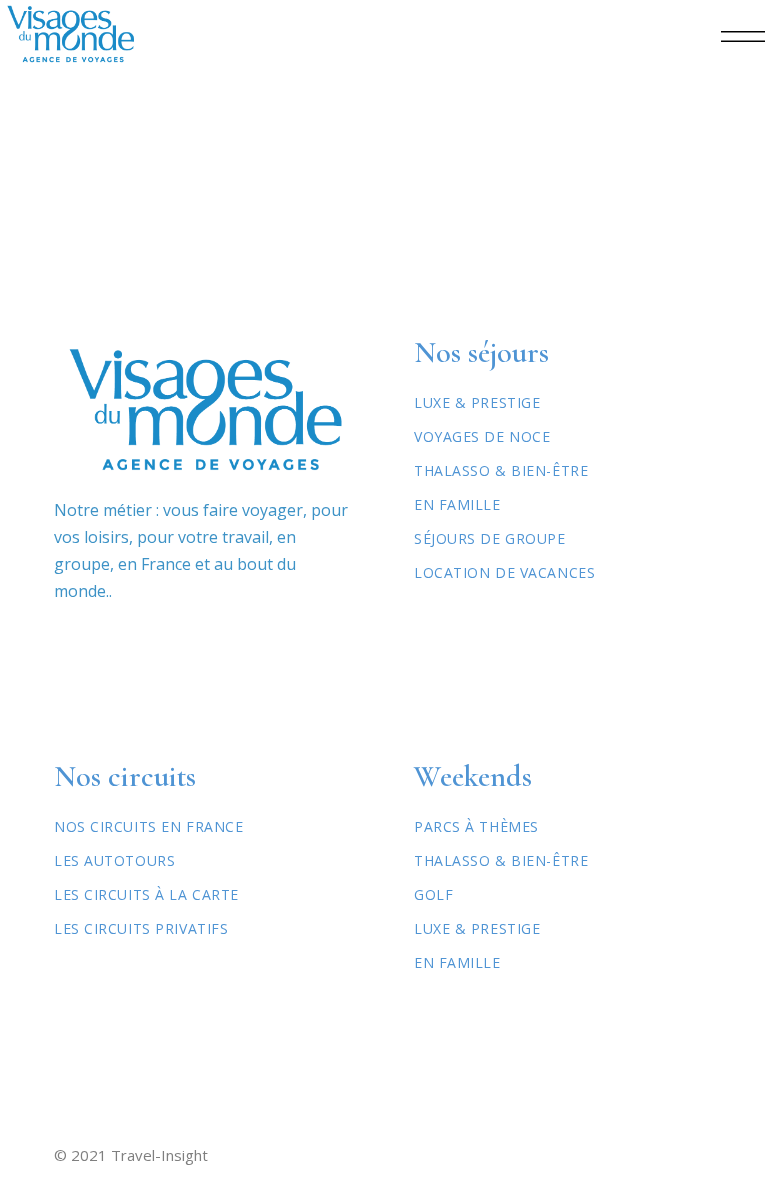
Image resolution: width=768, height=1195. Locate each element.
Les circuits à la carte (146, 894)
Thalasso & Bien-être (501, 470)
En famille (457, 962)
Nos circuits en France (148, 826)
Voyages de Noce (482, 436)
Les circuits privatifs (141, 928)
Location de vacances (504, 572)
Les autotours (114, 860)
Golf (433, 894)
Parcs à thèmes (476, 826)
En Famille (457, 504)
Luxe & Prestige (477, 402)
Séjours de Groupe (490, 538)
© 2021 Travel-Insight (131, 1155)
